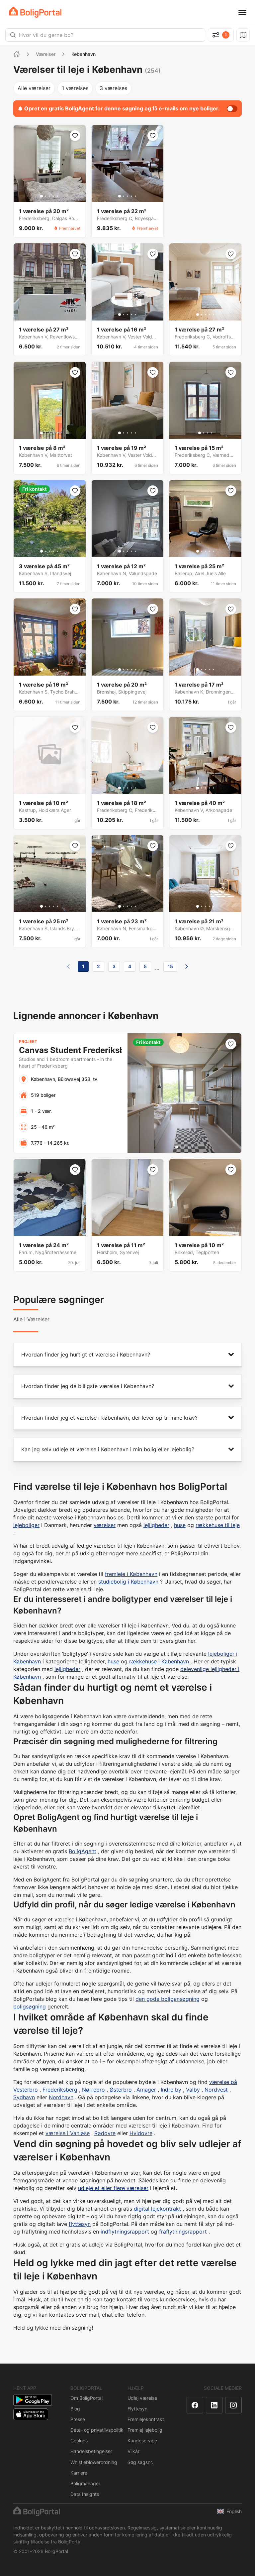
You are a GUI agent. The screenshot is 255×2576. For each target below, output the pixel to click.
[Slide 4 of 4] (212, 433)
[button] (127, 1355)
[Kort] (243, 35)
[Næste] (187, 966)
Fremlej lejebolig (145, 2430)
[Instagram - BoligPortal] (233, 2405)
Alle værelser (34, 88)
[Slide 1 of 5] (42, 196)
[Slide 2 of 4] (204, 433)
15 (170, 966)
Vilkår (133, 2451)
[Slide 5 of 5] (57, 196)
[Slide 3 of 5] (49, 196)
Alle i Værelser (31, 1319)
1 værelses (75, 88)
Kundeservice (142, 2441)
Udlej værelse (142, 2398)
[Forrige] (68, 966)
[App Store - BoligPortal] (31, 2414)
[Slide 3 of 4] (208, 433)
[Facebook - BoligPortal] (195, 2405)
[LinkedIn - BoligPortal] (214, 2405)
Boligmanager (85, 2483)
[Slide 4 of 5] (53, 196)
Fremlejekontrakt (146, 2419)
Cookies (79, 2441)
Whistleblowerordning (94, 2462)
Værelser (46, 54)
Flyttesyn (137, 2409)
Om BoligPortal (86, 2398)
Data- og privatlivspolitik (97, 2430)
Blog (75, 2409)
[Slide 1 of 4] (200, 433)
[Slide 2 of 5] (45, 196)
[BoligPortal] (35, 12)
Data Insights (85, 2494)
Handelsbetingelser (91, 2451)
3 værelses (113, 88)
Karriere (79, 2473)
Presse (78, 2419)
